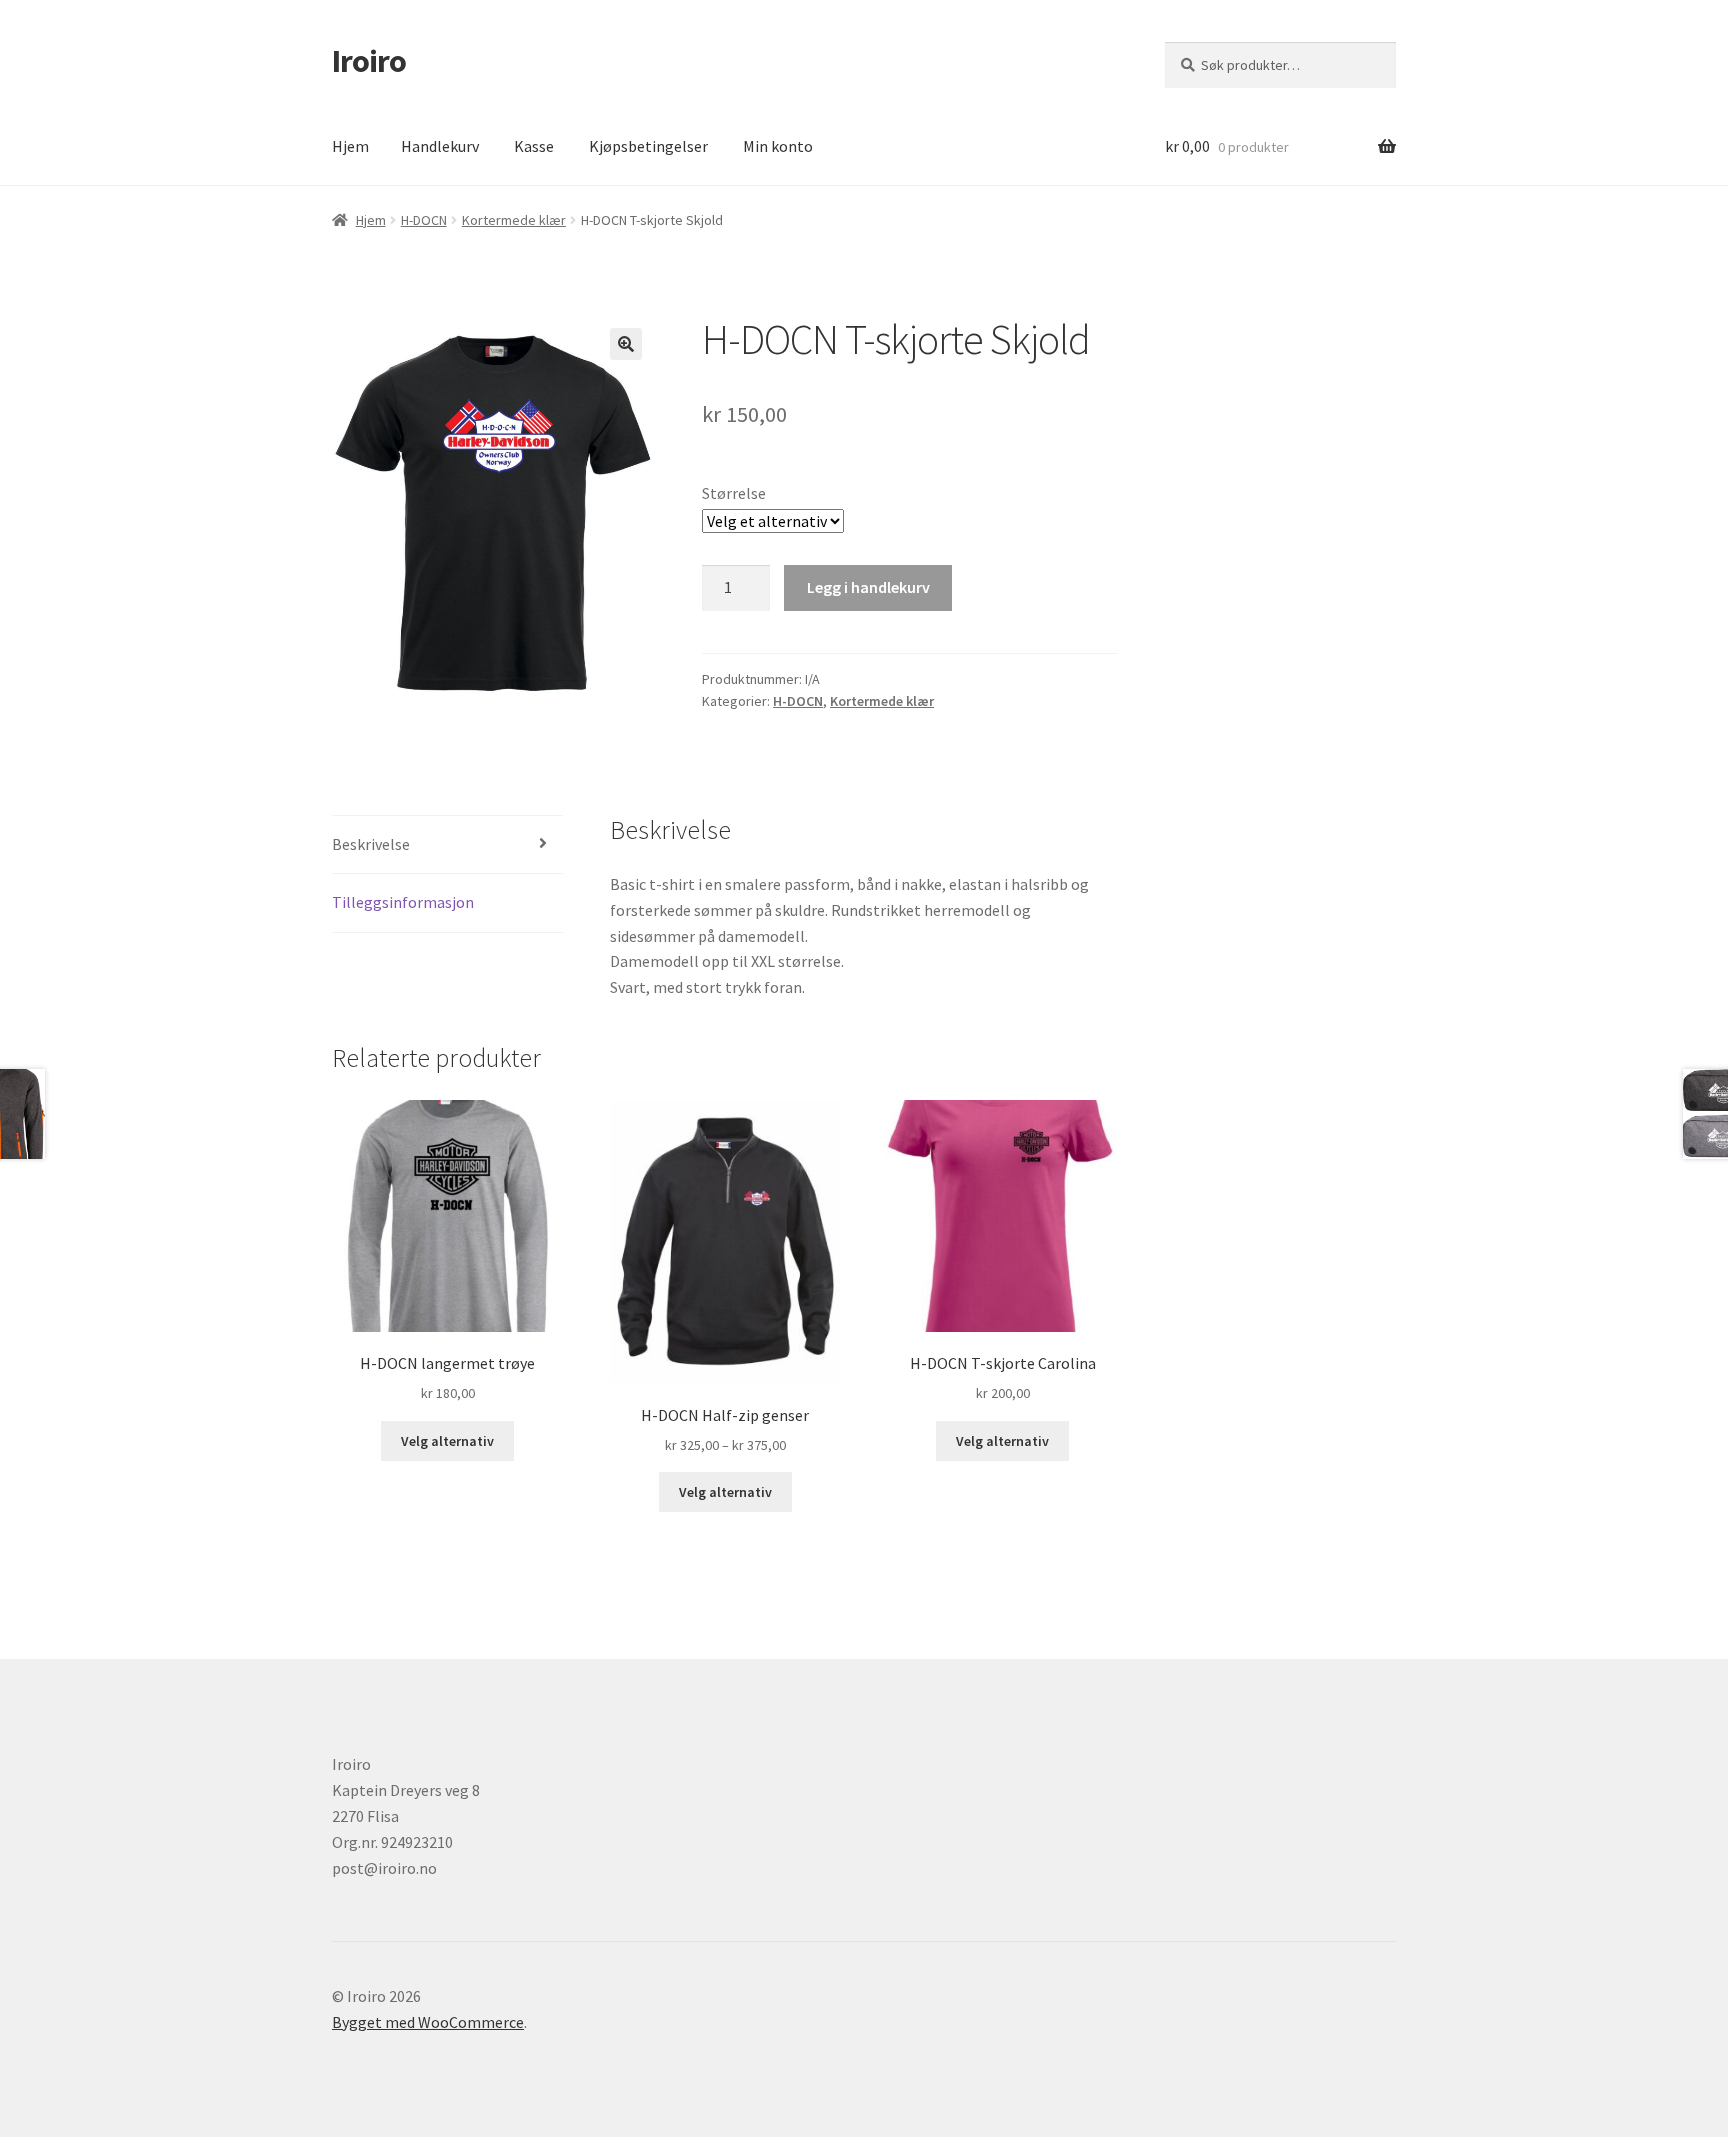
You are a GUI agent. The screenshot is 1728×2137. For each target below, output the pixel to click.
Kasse (534, 146)
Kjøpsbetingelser (648, 146)
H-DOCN (424, 220)
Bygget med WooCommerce (428, 2022)
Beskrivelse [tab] (371, 844)
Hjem (350, 146)
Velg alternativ (447, 1441)
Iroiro (369, 61)
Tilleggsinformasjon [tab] (403, 902)
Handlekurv (440, 146)
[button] (626, 344)
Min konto (778, 146)
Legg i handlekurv (868, 587)
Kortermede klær (514, 220)
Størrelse (734, 493)
